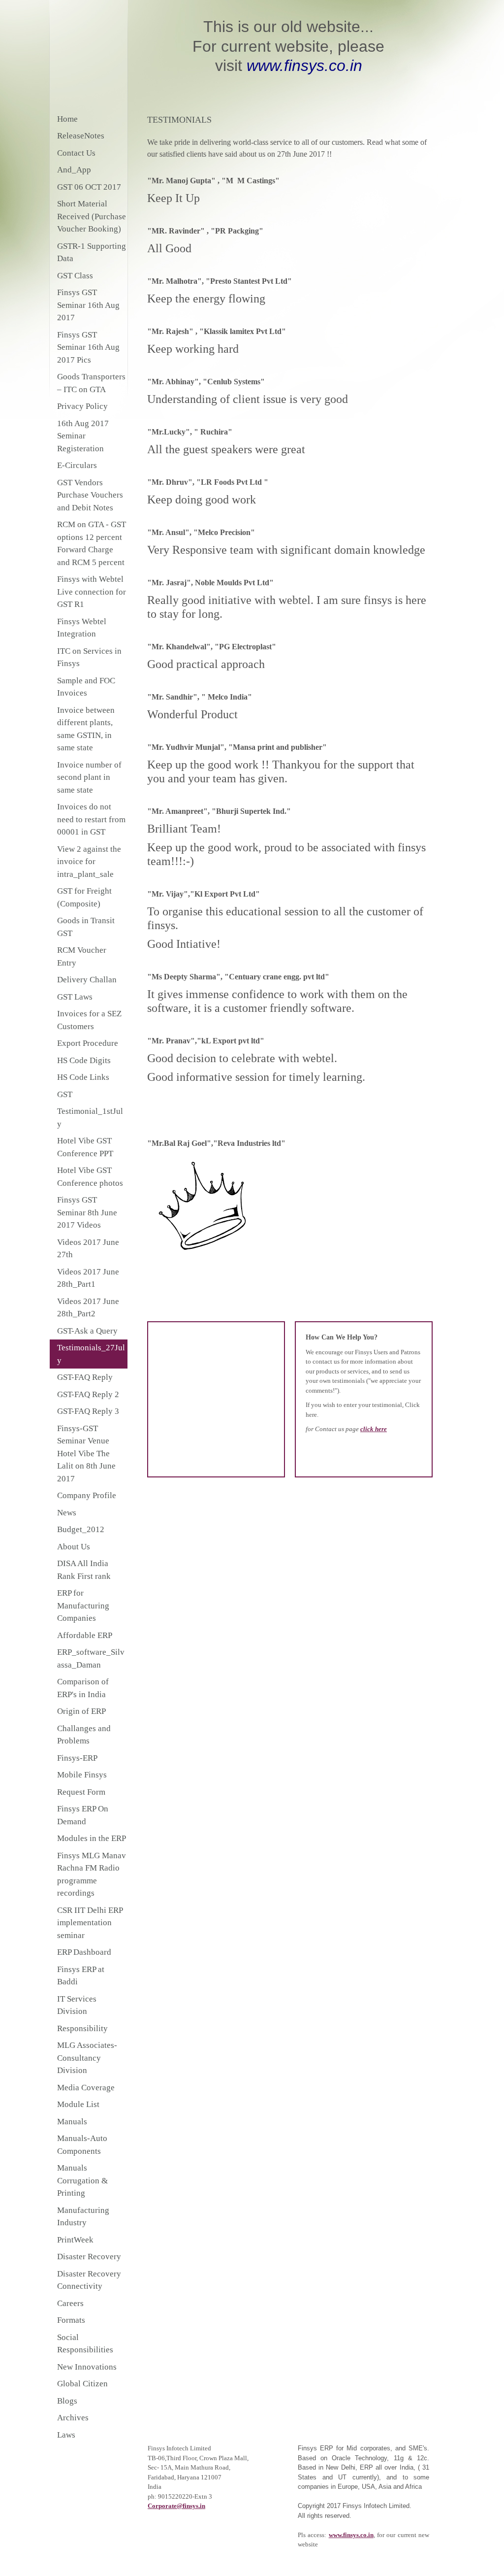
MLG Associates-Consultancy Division (87, 2058)
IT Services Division (77, 2005)
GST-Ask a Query (87, 1331)
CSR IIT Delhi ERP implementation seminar (90, 1923)
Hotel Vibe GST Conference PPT (85, 1147)
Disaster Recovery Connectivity (89, 2280)
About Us (74, 1547)
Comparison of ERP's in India (83, 1688)
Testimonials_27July (91, 1354)
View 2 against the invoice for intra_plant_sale (89, 862)
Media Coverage (86, 2088)
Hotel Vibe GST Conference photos (90, 1177)
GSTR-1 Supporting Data (92, 252)
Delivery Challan (87, 980)
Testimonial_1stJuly (90, 1118)
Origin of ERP (81, 1711)
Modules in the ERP (92, 1838)
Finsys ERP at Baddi (81, 1976)
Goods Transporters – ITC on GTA (91, 383)
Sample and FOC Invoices (86, 687)
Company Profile (87, 1495)
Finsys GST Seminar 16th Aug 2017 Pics (88, 347)
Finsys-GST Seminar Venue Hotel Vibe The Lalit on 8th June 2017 (86, 1454)
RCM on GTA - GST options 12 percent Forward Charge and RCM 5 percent (92, 543)
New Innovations (87, 2367)
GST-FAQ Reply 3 (88, 1411)
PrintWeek (75, 2240)
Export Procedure (88, 1043)
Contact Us (76, 153)
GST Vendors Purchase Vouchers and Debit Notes (90, 495)
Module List (78, 2104)
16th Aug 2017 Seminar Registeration (83, 436)
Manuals (72, 2122)
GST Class (75, 276)
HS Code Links (83, 1077)
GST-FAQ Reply (85, 1377)
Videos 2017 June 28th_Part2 (88, 1308)
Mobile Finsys (82, 1775)
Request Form (81, 1792)
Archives (73, 2418)
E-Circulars (77, 465)
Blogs (67, 2401)
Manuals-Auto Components (82, 2145)
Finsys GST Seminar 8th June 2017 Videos (87, 1212)
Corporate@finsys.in (176, 2506)
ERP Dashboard (84, 1952)
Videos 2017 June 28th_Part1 (88, 1278)
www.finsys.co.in (351, 2535)
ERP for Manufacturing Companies (83, 1606)
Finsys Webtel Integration (82, 628)
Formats (71, 2320)
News (67, 1513)
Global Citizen (82, 2384)
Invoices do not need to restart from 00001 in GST (91, 819)
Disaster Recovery (89, 2257)
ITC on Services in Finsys (89, 657)
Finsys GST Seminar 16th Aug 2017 (88, 305)
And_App (74, 170)
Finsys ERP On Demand (83, 1815)
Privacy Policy (82, 406)
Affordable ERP (85, 1635)
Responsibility (82, 2028)
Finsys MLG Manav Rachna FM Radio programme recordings (92, 1874)
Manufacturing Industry (83, 2217)
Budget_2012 (81, 1529)
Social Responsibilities (85, 2344)
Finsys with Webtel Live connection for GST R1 (92, 592)
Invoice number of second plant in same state (89, 777)
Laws (66, 2435)
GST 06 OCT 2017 (89, 187)
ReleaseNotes (81, 136)
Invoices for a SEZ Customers (89, 1020)
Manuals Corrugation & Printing (82, 2180)
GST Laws (75, 997)
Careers (70, 2303)
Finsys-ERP (77, 1758)
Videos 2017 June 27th (88, 1249)
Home (67, 119)
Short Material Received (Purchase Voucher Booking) (92, 216)
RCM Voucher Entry (82, 956)
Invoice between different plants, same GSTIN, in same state (86, 729)
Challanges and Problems (84, 1735)
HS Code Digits (84, 1060)
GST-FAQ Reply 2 (88, 1394)
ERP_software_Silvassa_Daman (91, 1658)
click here (374, 1429)
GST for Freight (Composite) (84, 897)
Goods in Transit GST (86, 927)
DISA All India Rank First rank (84, 1570)
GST (65, 1094)
